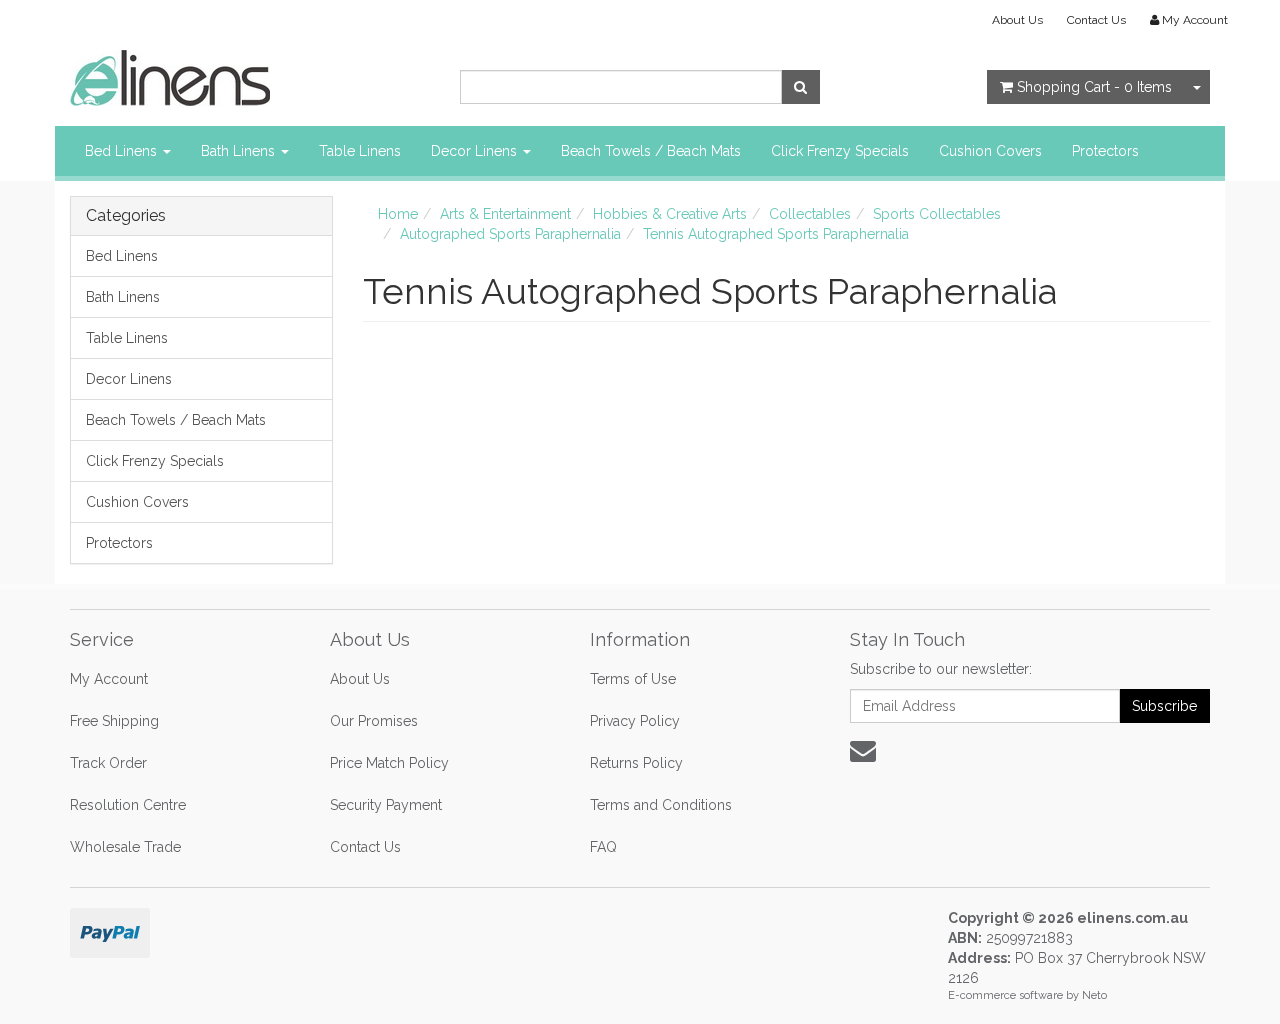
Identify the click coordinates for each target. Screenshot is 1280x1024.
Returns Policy (636, 763)
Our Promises (374, 721)
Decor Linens (476, 151)
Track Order (108, 763)
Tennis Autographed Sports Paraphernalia (776, 234)
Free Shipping (114, 721)
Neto (1094, 995)
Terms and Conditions (661, 805)
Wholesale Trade (125, 847)
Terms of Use (633, 679)
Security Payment (386, 805)
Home (398, 214)
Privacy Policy (635, 721)
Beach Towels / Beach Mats (651, 151)
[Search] (800, 87)
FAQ (603, 847)
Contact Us (1096, 20)
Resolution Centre (128, 805)
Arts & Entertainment (505, 214)
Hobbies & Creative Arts (670, 214)
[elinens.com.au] (170, 77)
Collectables (810, 214)
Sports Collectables (937, 214)
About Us (1017, 20)
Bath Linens (240, 151)
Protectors (1105, 151)
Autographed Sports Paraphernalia (510, 234)
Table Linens (360, 151)
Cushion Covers (990, 151)
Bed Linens (123, 151)
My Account (109, 679)
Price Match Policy (389, 763)
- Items (1094, 87)
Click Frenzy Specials (840, 151)
